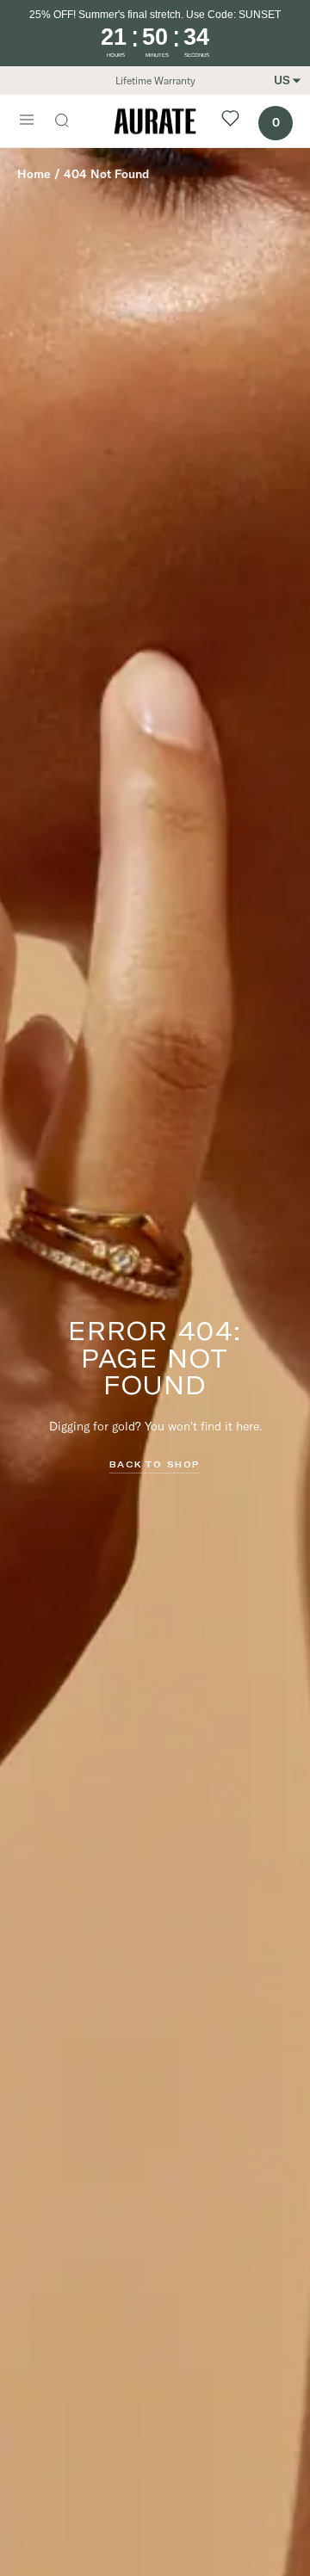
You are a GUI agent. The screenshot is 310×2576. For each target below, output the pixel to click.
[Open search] (71, 122)
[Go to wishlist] (230, 121)
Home (34, 174)
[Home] (155, 121)
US (282, 80)
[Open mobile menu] (27, 121)
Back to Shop (155, 1464)
